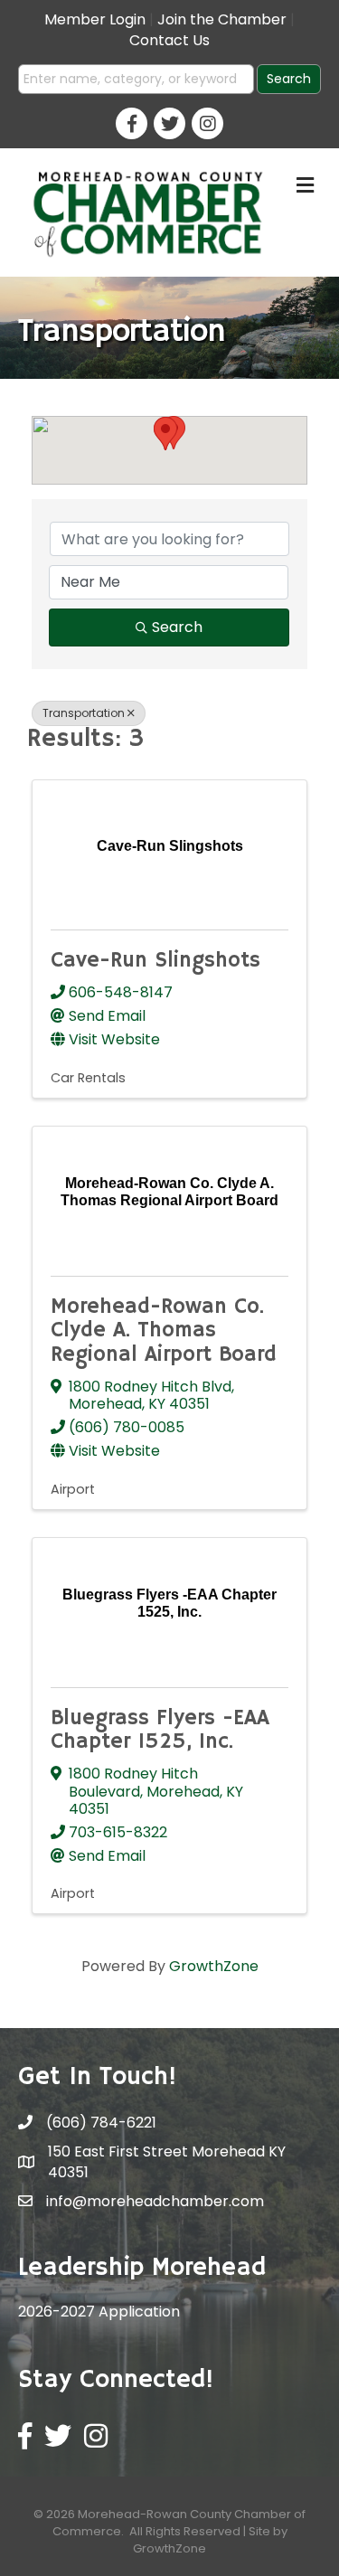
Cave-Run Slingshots (155, 960)
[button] (165, 434)
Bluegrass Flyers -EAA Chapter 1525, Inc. (160, 1730)
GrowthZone (214, 1966)
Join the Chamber (222, 19)
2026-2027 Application (99, 2312)
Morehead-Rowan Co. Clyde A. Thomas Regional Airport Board (164, 1330)
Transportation (84, 713)
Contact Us (169, 40)
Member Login (95, 19)
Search (177, 627)
